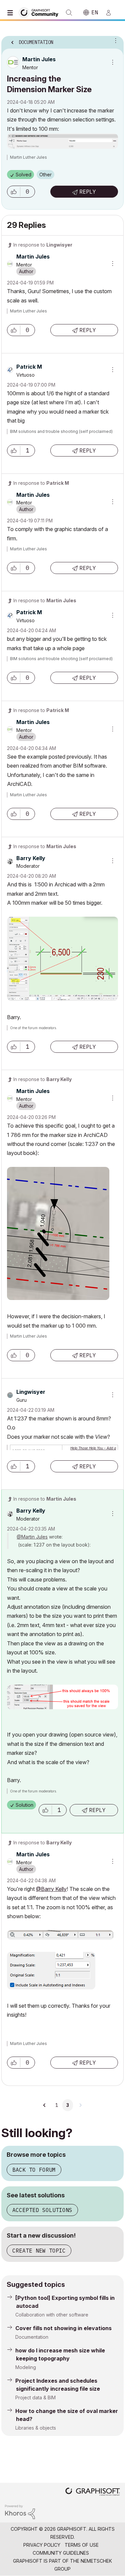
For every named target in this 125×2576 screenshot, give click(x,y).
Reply (88, 192)
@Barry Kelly (51, 1889)
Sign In (111, 13)
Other (45, 175)
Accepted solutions (42, 2210)
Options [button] (114, 40)
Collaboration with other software (52, 2315)
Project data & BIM (35, 2397)
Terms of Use (82, 2545)
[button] (14, 192)
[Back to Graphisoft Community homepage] (41, 12)
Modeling (26, 2367)
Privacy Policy (42, 2545)
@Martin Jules (32, 1537)
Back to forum (34, 2170)
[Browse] (12, 13)
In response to (43, 245)
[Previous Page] (45, 2105)
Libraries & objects (36, 2428)
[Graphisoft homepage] (93, 2492)
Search (69, 13)
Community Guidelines (61, 2553)
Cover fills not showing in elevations (63, 2328)
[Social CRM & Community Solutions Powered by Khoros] (20, 2511)
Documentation (32, 2337)
